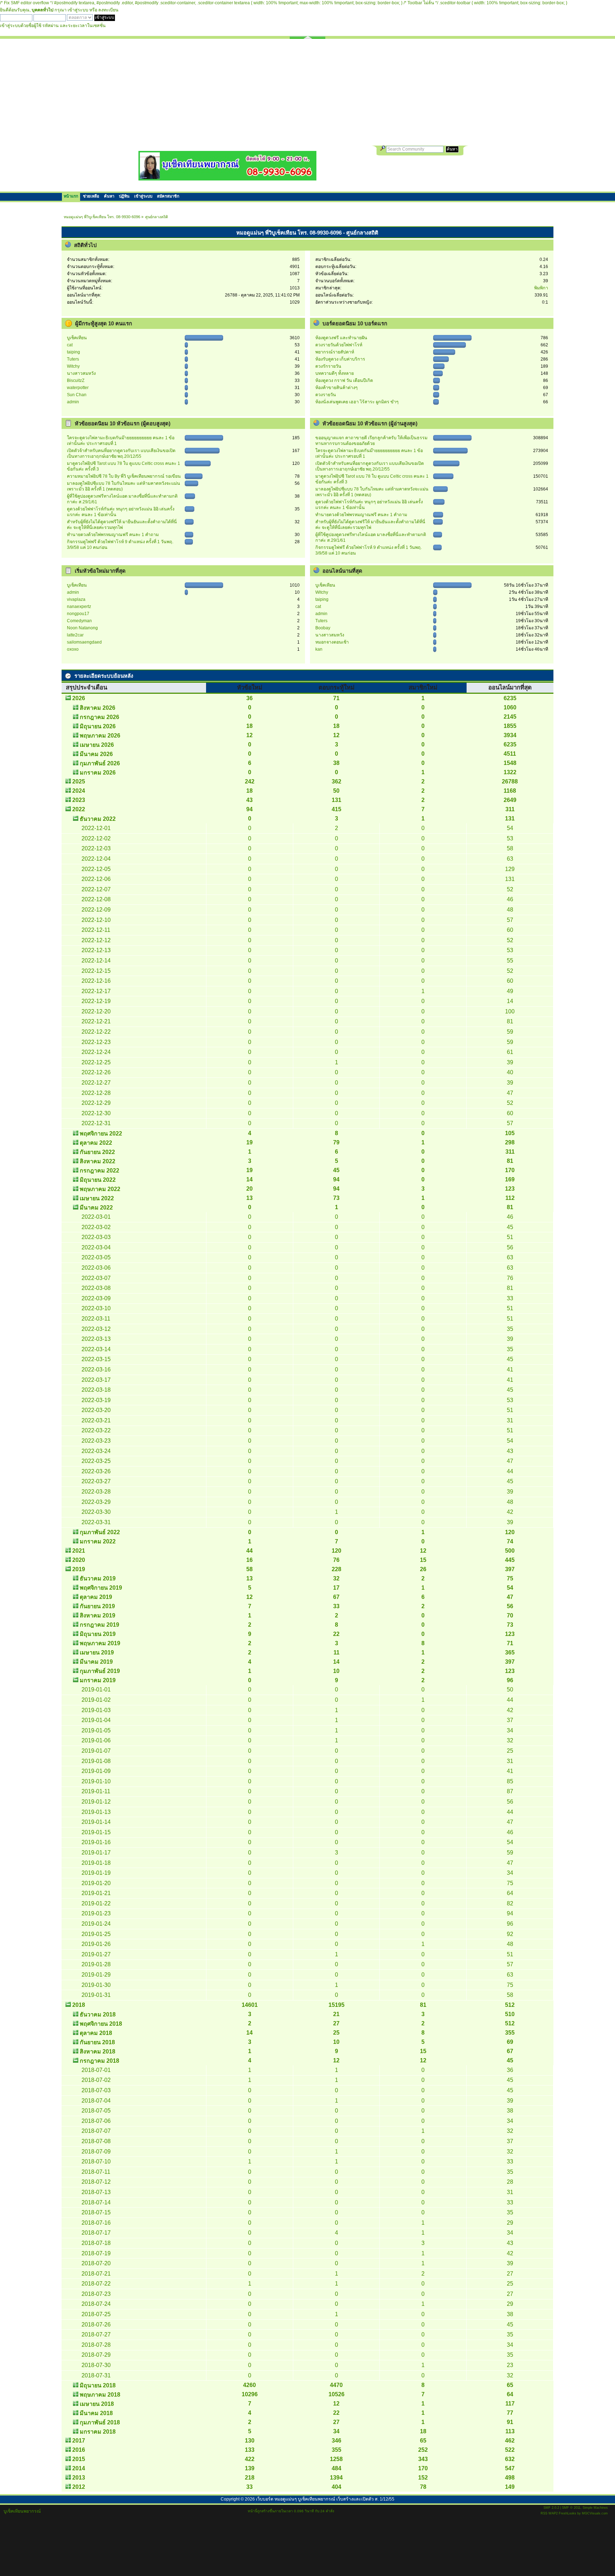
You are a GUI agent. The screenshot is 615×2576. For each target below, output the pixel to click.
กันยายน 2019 (97, 1606)
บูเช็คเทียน (77, 338)
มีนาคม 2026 (96, 754)
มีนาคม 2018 (96, 2413)
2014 (79, 2468)
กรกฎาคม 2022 (99, 1171)
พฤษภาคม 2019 (100, 1643)
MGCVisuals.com (595, 2513)
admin (73, 402)
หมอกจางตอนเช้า (332, 642)
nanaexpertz (79, 607)
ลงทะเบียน (108, 10)
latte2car (75, 635)
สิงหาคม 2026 (98, 708)
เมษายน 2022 (97, 1198)
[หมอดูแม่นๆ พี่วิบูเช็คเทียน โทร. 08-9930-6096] (227, 178)
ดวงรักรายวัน (328, 366)
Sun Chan (77, 395)
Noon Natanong (82, 628)
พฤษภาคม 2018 (100, 2395)
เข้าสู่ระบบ (78, 10)
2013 (79, 2478)
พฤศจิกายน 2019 (101, 1588)
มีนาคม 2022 (96, 1208)
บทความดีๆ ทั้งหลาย (335, 373)
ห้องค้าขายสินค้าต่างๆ (337, 388)
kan (319, 649)
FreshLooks (567, 2513)
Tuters (73, 359)
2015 (79, 2459)
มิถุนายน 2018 (98, 2385)
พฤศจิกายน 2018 (101, 2024)
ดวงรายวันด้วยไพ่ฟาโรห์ (339, 345)
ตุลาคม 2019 (96, 1597)
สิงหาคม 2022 (98, 1161)
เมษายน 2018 (97, 2404)
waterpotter (78, 388)
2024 (79, 791)
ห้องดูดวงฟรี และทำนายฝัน (341, 338)
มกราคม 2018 (98, 2432)
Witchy (73, 366)
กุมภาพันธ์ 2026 (100, 763)
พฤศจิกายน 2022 (101, 1134)
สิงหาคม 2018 (98, 2052)
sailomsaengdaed (84, 642)
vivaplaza (76, 599)
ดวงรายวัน (326, 395)
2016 (79, 2450)
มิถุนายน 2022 (98, 1180)
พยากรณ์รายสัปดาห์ (335, 352)
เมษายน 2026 (97, 745)
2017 (79, 2441)
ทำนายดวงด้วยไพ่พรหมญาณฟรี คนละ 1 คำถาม (113, 535)
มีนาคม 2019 (96, 1662)
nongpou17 (78, 614)
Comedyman (79, 621)
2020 (79, 1560)
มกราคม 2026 (98, 773)
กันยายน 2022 (97, 1152)
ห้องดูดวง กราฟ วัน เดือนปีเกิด (344, 381)
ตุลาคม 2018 (96, 2033)
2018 (79, 2005)
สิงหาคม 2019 (98, 1615)
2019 (79, 1569)
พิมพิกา (541, 288)
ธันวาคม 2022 (98, 819)
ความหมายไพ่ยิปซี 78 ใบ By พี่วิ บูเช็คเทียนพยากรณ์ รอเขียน (124, 476)
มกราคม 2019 (98, 1680)
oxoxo (73, 649)
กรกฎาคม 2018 (99, 2061)
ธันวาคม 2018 (98, 2014)
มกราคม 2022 (98, 1541)
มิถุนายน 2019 (98, 1634)
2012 (79, 2487)
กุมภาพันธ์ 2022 (100, 1532)
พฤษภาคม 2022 (100, 1189)
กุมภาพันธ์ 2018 (100, 2422)
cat (70, 345)
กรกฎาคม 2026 (99, 717)
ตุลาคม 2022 (96, 1143)
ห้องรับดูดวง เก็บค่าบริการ (340, 359)
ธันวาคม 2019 (98, 1578)
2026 (79, 698)
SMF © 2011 (571, 2508)
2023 (79, 800)
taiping (73, 352)
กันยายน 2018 (97, 2042)
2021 (79, 1551)
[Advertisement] (307, 92)
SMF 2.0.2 (551, 2508)
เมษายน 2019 (97, 1652)
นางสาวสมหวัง (81, 373)
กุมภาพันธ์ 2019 (100, 1671)
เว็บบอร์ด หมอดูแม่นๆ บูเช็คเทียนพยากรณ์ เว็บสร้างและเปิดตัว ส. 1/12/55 (325, 2499)
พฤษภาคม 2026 (100, 736)
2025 (79, 781)
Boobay (323, 628)
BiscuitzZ (76, 381)
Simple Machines (595, 2508)
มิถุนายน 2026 (98, 726)
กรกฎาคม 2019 (99, 1625)
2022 (79, 809)
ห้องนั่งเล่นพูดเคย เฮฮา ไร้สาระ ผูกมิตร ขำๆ (357, 402)
